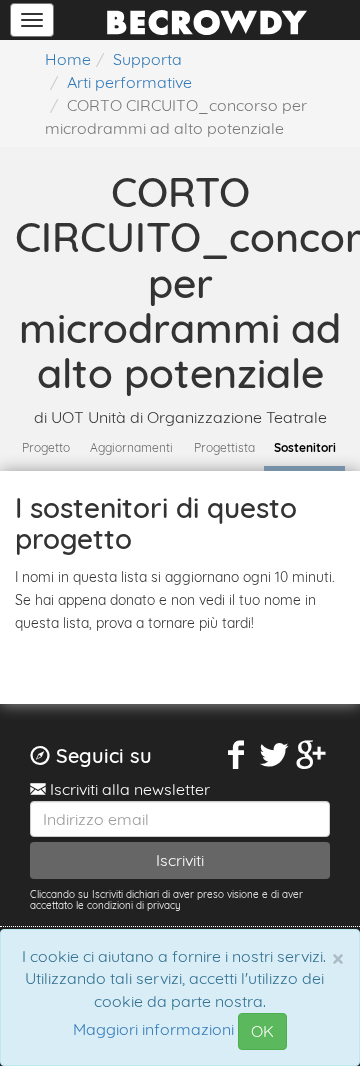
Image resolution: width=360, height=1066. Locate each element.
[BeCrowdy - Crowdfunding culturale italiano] (207, 20)
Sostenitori (305, 447)
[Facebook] (237, 755)
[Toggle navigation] (32, 20)
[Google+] (312, 755)
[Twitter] (274, 755)
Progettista (224, 447)
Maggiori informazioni (153, 1030)
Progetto (46, 447)
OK (262, 1031)
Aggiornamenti (131, 447)
